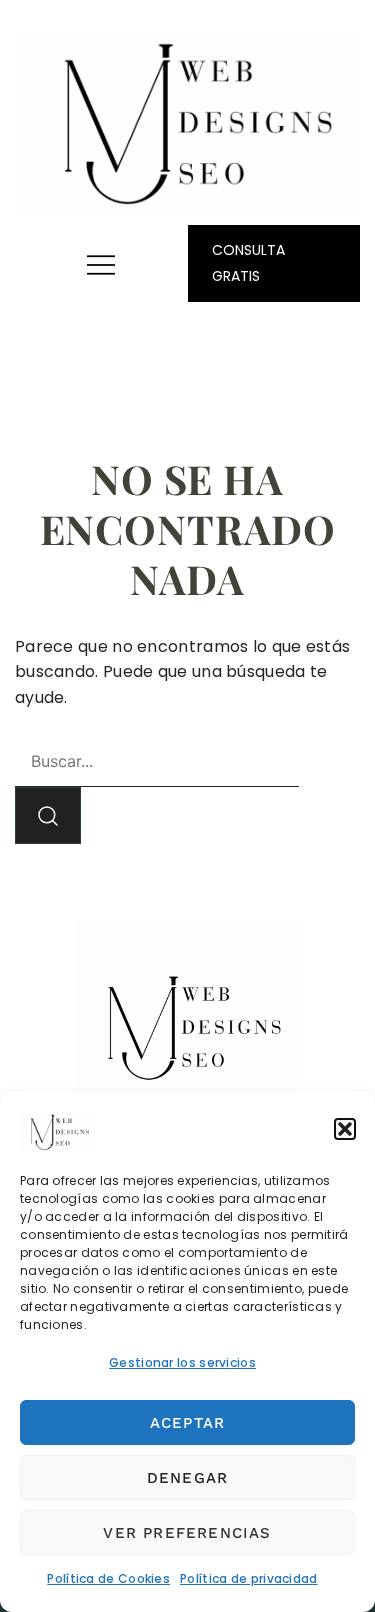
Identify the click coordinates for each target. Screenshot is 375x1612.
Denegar (187, 1478)
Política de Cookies (108, 1578)
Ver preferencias (187, 1533)
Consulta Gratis (248, 263)
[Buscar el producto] (48, 815)
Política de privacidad (249, 1578)
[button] (345, 1129)
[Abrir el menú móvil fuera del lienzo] (101, 264)
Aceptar (187, 1423)
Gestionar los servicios (182, 1362)
